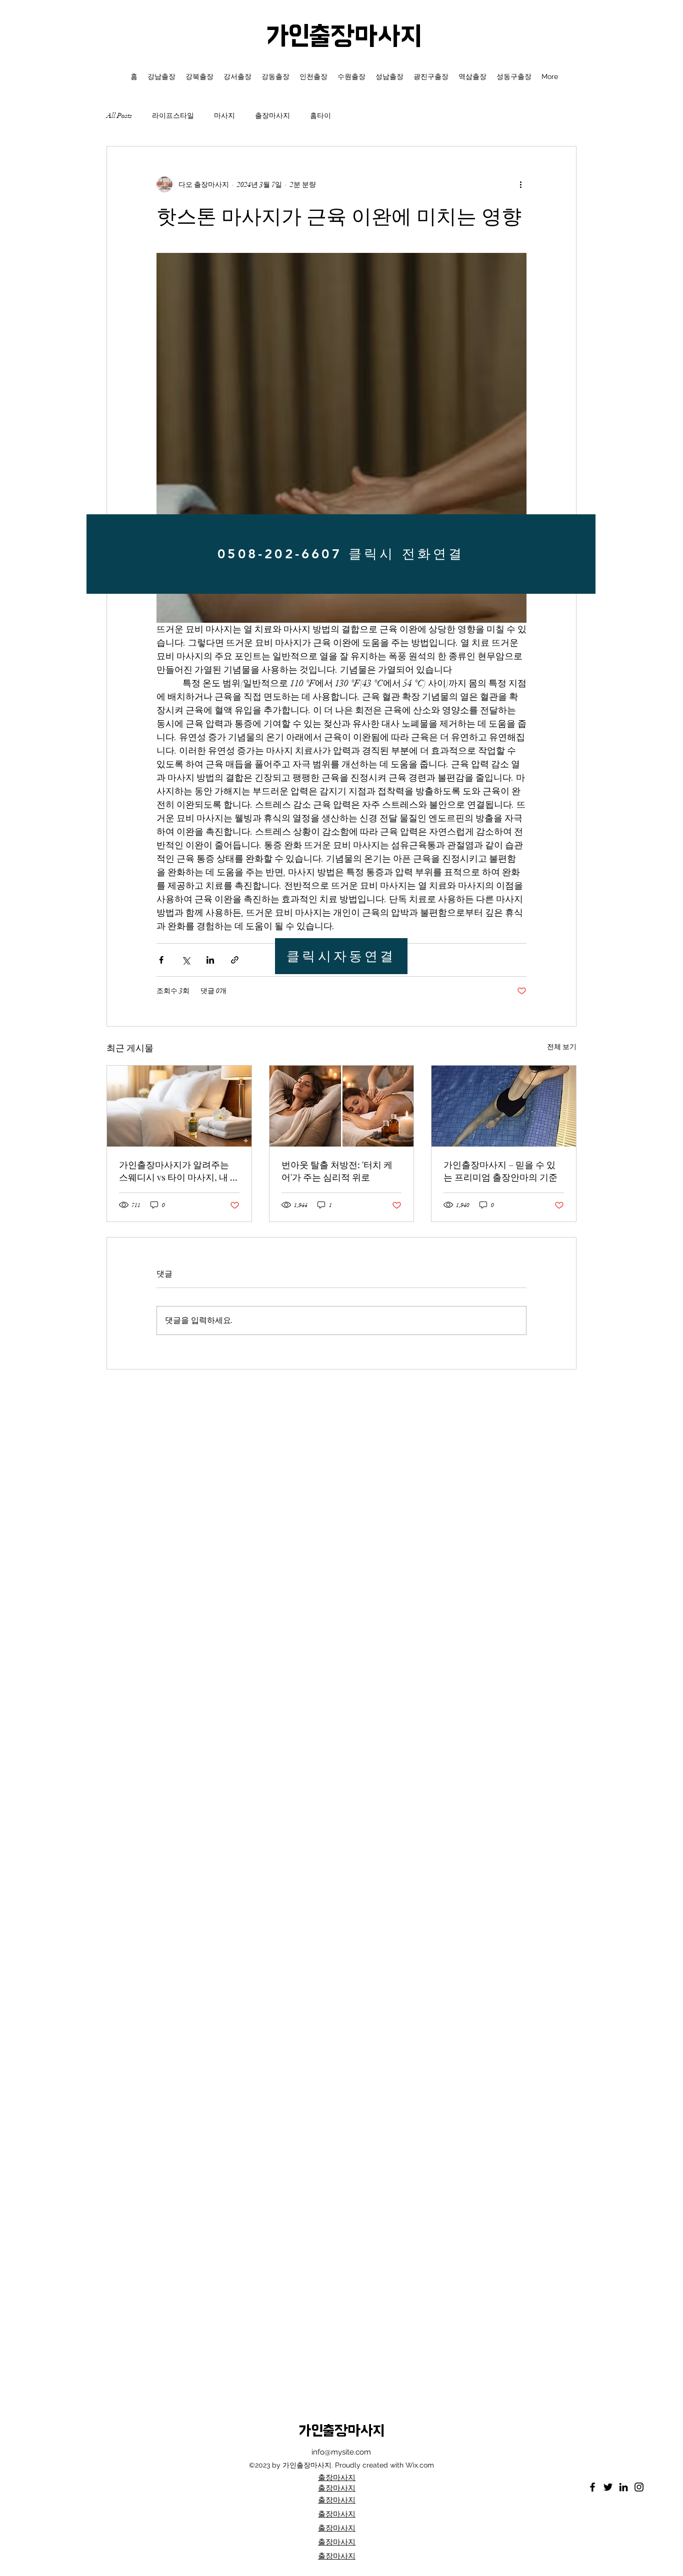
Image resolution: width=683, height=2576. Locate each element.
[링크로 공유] (235, 960)
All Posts (119, 116)
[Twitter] (608, 2487)
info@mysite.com (341, 2452)
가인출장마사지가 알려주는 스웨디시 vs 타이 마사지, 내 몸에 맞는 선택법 (179, 1171)
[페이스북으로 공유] (161, 960)
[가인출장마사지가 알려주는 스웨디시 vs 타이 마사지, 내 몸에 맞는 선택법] (179, 1106)
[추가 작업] (520, 184)
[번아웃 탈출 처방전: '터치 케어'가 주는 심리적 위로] (342, 1106)
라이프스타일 (173, 116)
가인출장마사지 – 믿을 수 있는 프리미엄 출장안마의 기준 (500, 1171)
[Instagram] (639, 2487)
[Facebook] (592, 2487)
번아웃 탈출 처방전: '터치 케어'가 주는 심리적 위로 (337, 1171)
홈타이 (320, 116)
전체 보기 (562, 1047)
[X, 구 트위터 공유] (186, 960)
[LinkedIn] (623, 2487)
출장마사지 (272, 116)
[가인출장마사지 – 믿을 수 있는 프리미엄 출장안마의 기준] (504, 1106)
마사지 (224, 116)
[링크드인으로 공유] (210, 960)
